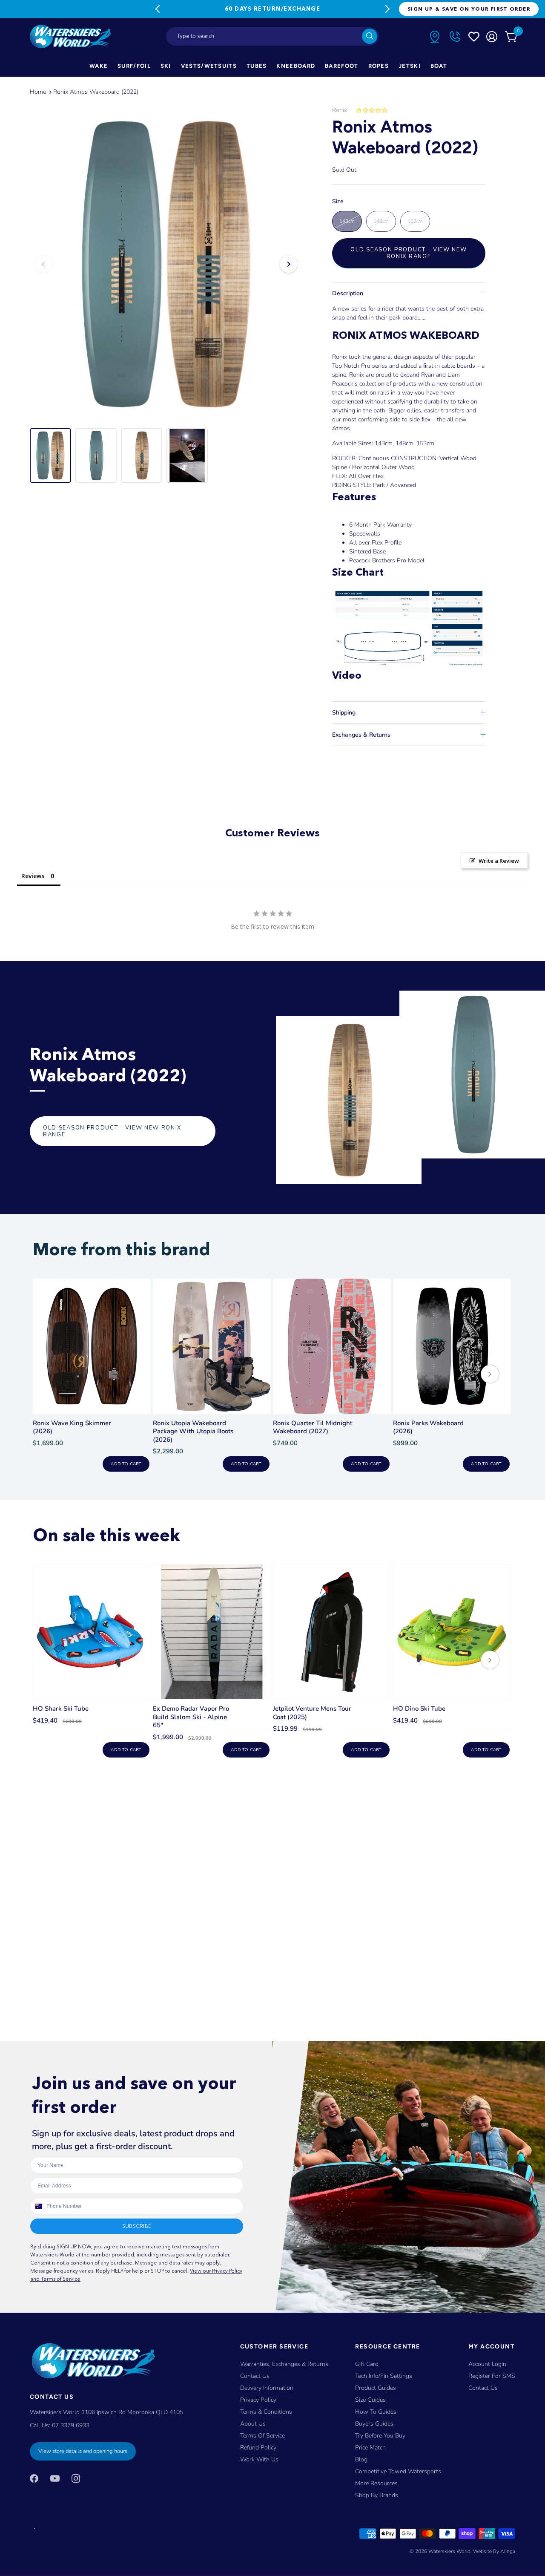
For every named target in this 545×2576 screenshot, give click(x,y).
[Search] (370, 36)
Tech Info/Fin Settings (384, 2376)
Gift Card (367, 2364)
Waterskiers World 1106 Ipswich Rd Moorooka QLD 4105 (106, 2412)
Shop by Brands (377, 2495)
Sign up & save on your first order (469, 9)
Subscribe (137, 2226)
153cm (415, 221)
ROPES (379, 66)
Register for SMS (492, 2376)
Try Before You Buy (380, 2436)
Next (387, 9)
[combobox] (272, 36)
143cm (347, 221)
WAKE (99, 66)
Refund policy (258, 2448)
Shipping (344, 713)
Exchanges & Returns (361, 735)
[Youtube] (55, 2478)
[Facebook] (34, 2478)
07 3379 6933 (71, 2425)
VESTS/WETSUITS (209, 66)
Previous (158, 9)
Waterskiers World (449, 2551)
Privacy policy (258, 2400)
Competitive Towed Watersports (398, 2471)
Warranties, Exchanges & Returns (284, 2364)
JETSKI (410, 66)
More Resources (376, 2483)
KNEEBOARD (296, 66)
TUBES (257, 66)
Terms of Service (262, 2436)
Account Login (487, 2364)
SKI (166, 66)
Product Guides (376, 2388)
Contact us (483, 2388)
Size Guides (370, 2400)
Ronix (340, 110)
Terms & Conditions (266, 2412)
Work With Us (259, 2459)
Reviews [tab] (33, 876)
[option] (166, 264)
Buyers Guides (374, 2424)
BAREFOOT (341, 66)
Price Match (370, 2448)
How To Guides (376, 2412)
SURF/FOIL (134, 66)
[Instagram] (76, 2478)
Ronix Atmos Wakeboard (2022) (96, 92)
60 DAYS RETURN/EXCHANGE (272, 9)
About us (253, 2424)
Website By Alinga (494, 2551)
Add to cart (126, 1464)
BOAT (439, 66)
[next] (490, 1375)
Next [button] (289, 264)
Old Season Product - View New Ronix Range (409, 253)
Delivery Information (267, 2388)
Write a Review (499, 861)
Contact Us (255, 2376)
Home (38, 92)
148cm (381, 221)
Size (338, 202)
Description (348, 293)
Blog (361, 2459)
